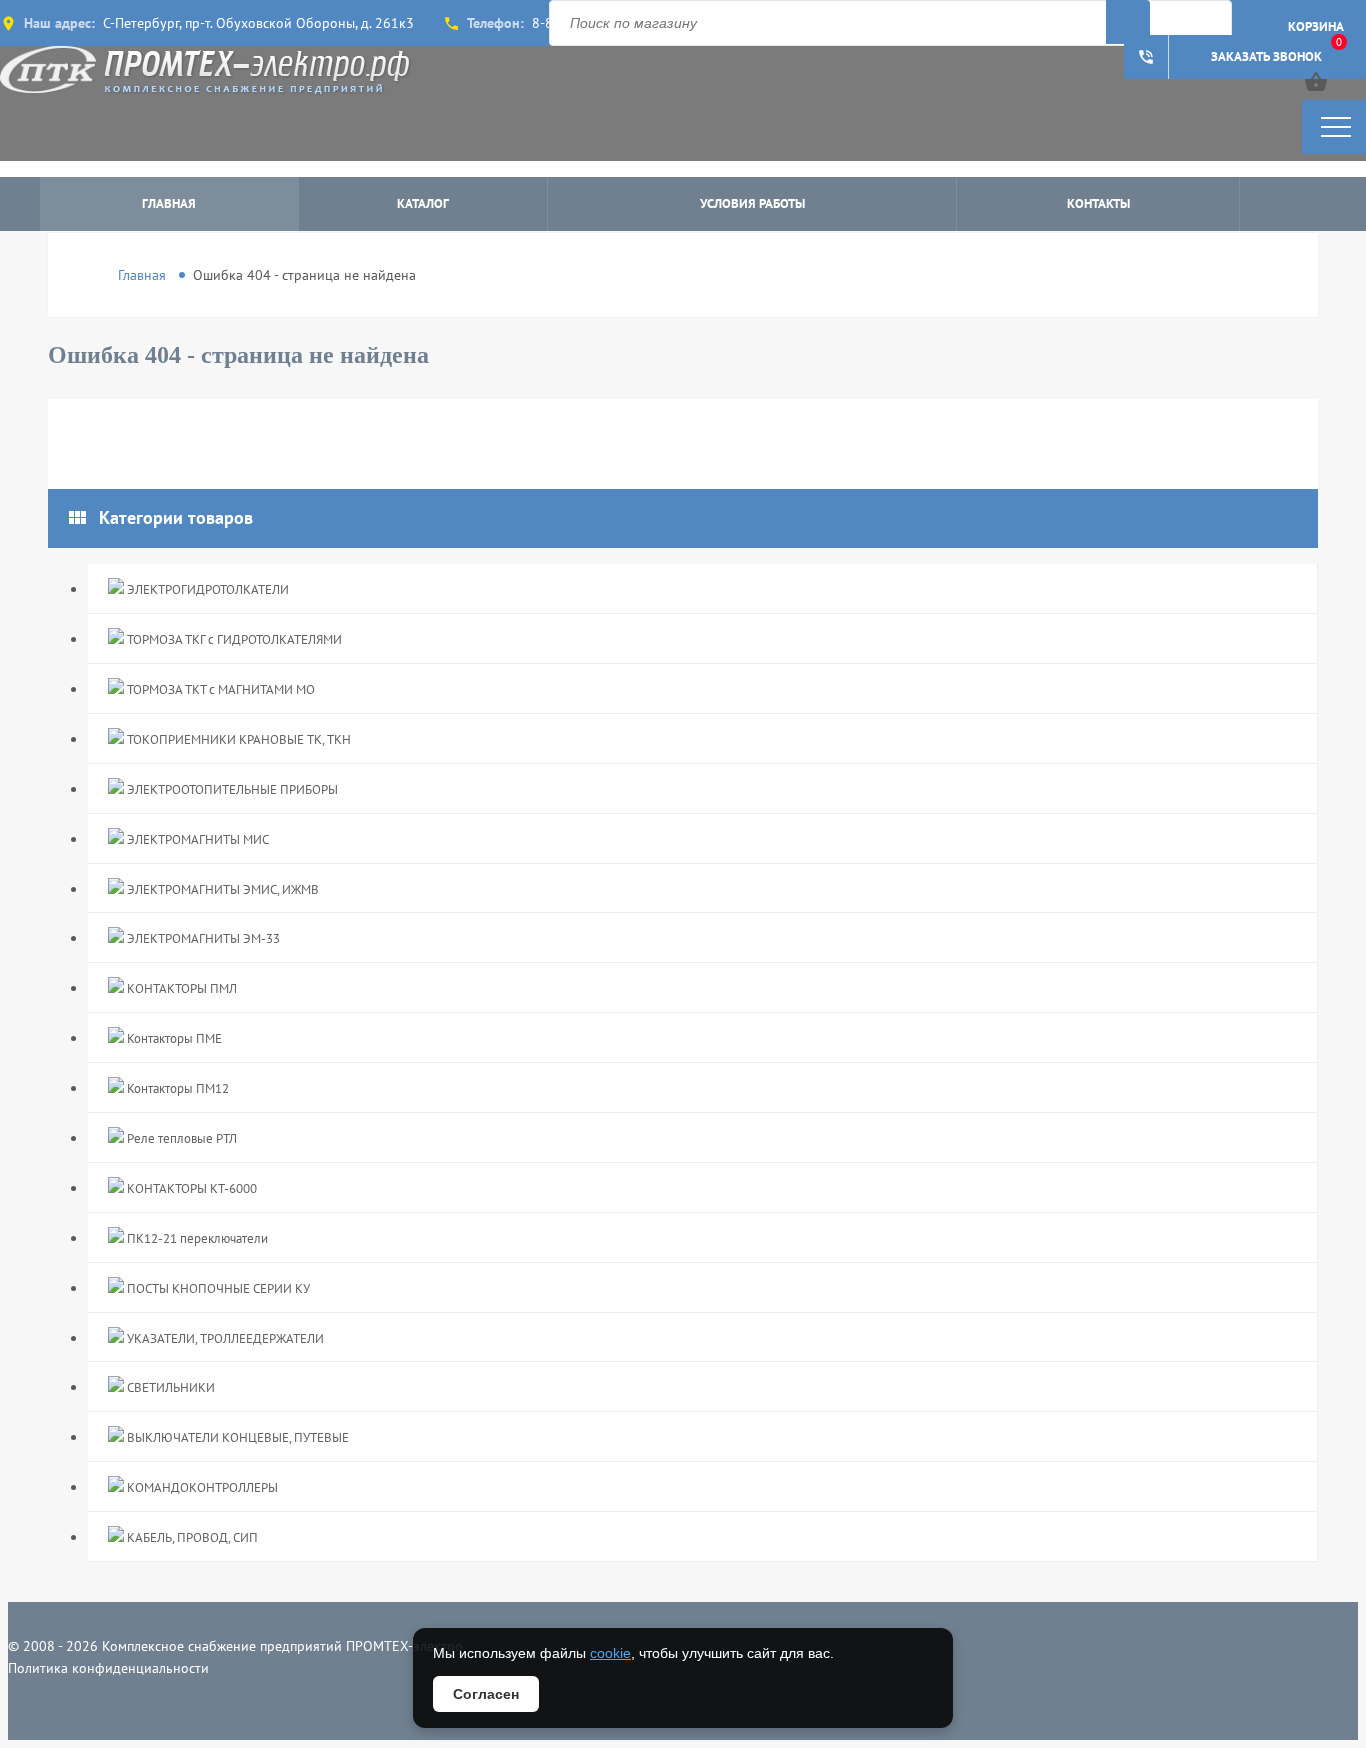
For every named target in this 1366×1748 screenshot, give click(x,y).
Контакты (1098, 203)
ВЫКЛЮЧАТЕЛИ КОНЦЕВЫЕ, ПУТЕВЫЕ (236, 1437)
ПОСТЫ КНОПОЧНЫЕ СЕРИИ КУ (217, 1288)
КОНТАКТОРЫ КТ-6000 (190, 1188)
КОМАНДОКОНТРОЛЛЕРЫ (201, 1487)
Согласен (486, 1694)
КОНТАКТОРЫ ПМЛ (180, 988)
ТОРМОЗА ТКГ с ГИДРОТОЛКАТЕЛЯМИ (233, 639)
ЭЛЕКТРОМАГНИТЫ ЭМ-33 (202, 938)
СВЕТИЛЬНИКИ (169, 1387)
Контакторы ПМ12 (176, 1088)
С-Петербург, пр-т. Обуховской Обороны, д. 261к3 (258, 23)
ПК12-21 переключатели (196, 1238)
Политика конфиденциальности (108, 1668)
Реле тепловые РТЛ (180, 1138)
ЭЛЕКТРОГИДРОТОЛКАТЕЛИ (206, 589)
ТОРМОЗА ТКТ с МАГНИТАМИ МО (219, 689)
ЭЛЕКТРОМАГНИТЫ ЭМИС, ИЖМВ (221, 889)
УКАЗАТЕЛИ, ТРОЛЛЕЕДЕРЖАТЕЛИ (224, 1338)
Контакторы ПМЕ (173, 1038)
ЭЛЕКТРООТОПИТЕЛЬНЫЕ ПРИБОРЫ (231, 789)
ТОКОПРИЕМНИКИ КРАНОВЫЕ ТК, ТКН (237, 739)
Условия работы (752, 203)
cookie (610, 1653)
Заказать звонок (1229, 57)
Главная (169, 203)
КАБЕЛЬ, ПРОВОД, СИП (191, 1537)
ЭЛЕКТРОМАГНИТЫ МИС (196, 839)
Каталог (423, 203)
